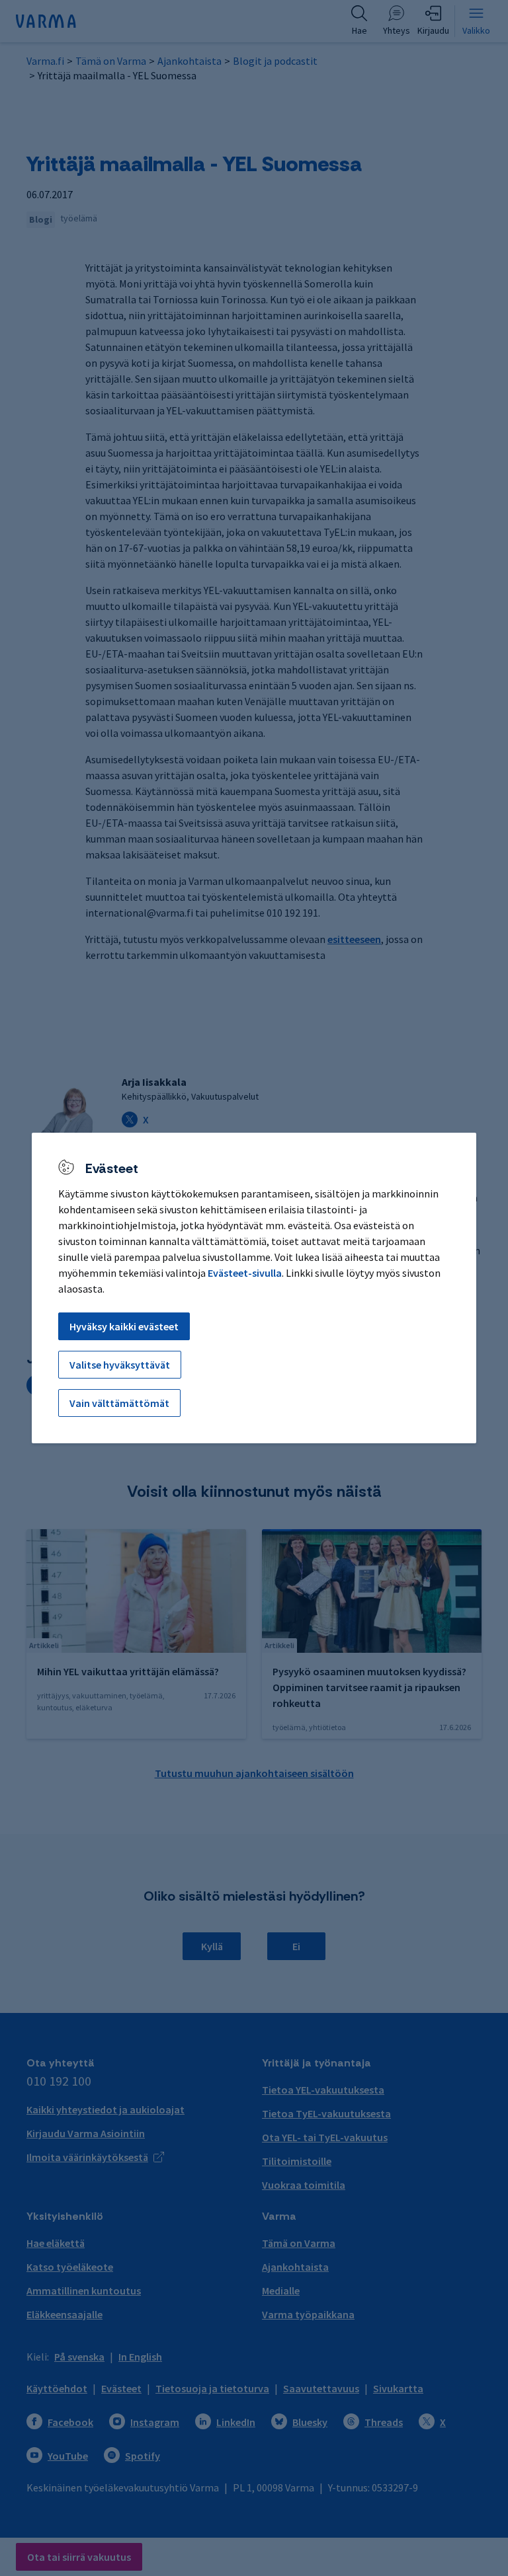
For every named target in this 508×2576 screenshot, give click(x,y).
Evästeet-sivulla (245, 1273)
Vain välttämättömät (119, 1403)
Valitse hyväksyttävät (120, 1365)
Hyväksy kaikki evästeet (124, 1326)
